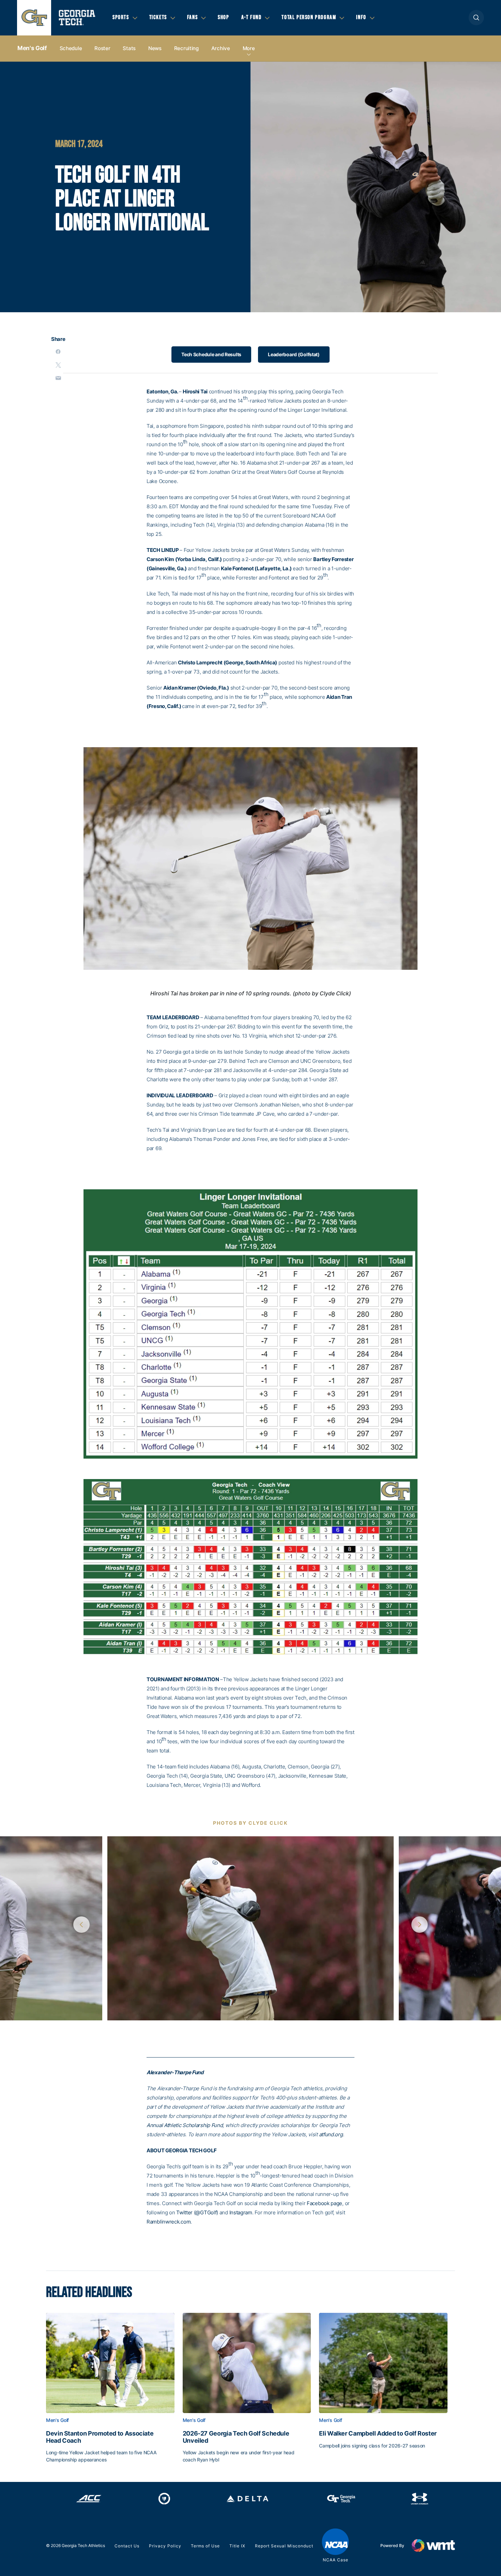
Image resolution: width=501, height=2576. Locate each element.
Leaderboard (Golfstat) (294, 354)
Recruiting (186, 48)
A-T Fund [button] (252, 17)
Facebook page (324, 2203)
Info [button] (361, 17)
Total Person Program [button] (309, 17)
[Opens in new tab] (89, 2499)
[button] (476, 18)
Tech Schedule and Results (211, 354)
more (249, 48)
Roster (102, 48)
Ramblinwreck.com (169, 2222)
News (155, 48)
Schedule (71, 48)
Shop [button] (223, 17)
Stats (129, 48)
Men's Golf (32, 48)
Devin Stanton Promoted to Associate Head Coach (100, 2437)
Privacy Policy (165, 2546)
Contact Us (127, 2546)
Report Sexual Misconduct (284, 2546)
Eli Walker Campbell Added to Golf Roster (378, 2434)
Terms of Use (205, 2546)
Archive (221, 48)
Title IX (237, 2546)
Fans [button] (192, 17)
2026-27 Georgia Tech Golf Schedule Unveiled (236, 2437)
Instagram (241, 2212)
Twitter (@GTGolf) (197, 2212)
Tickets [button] (158, 17)
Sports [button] (121, 17)
